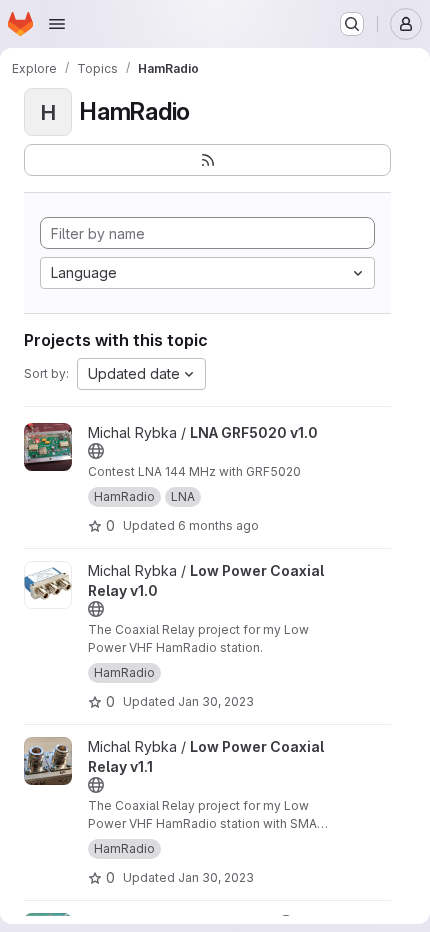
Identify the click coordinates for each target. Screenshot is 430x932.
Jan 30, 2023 (216, 701)
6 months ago (218, 525)
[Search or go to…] (352, 24)
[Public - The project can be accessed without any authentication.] (96, 451)
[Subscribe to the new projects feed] (207, 160)
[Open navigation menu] (57, 24)
